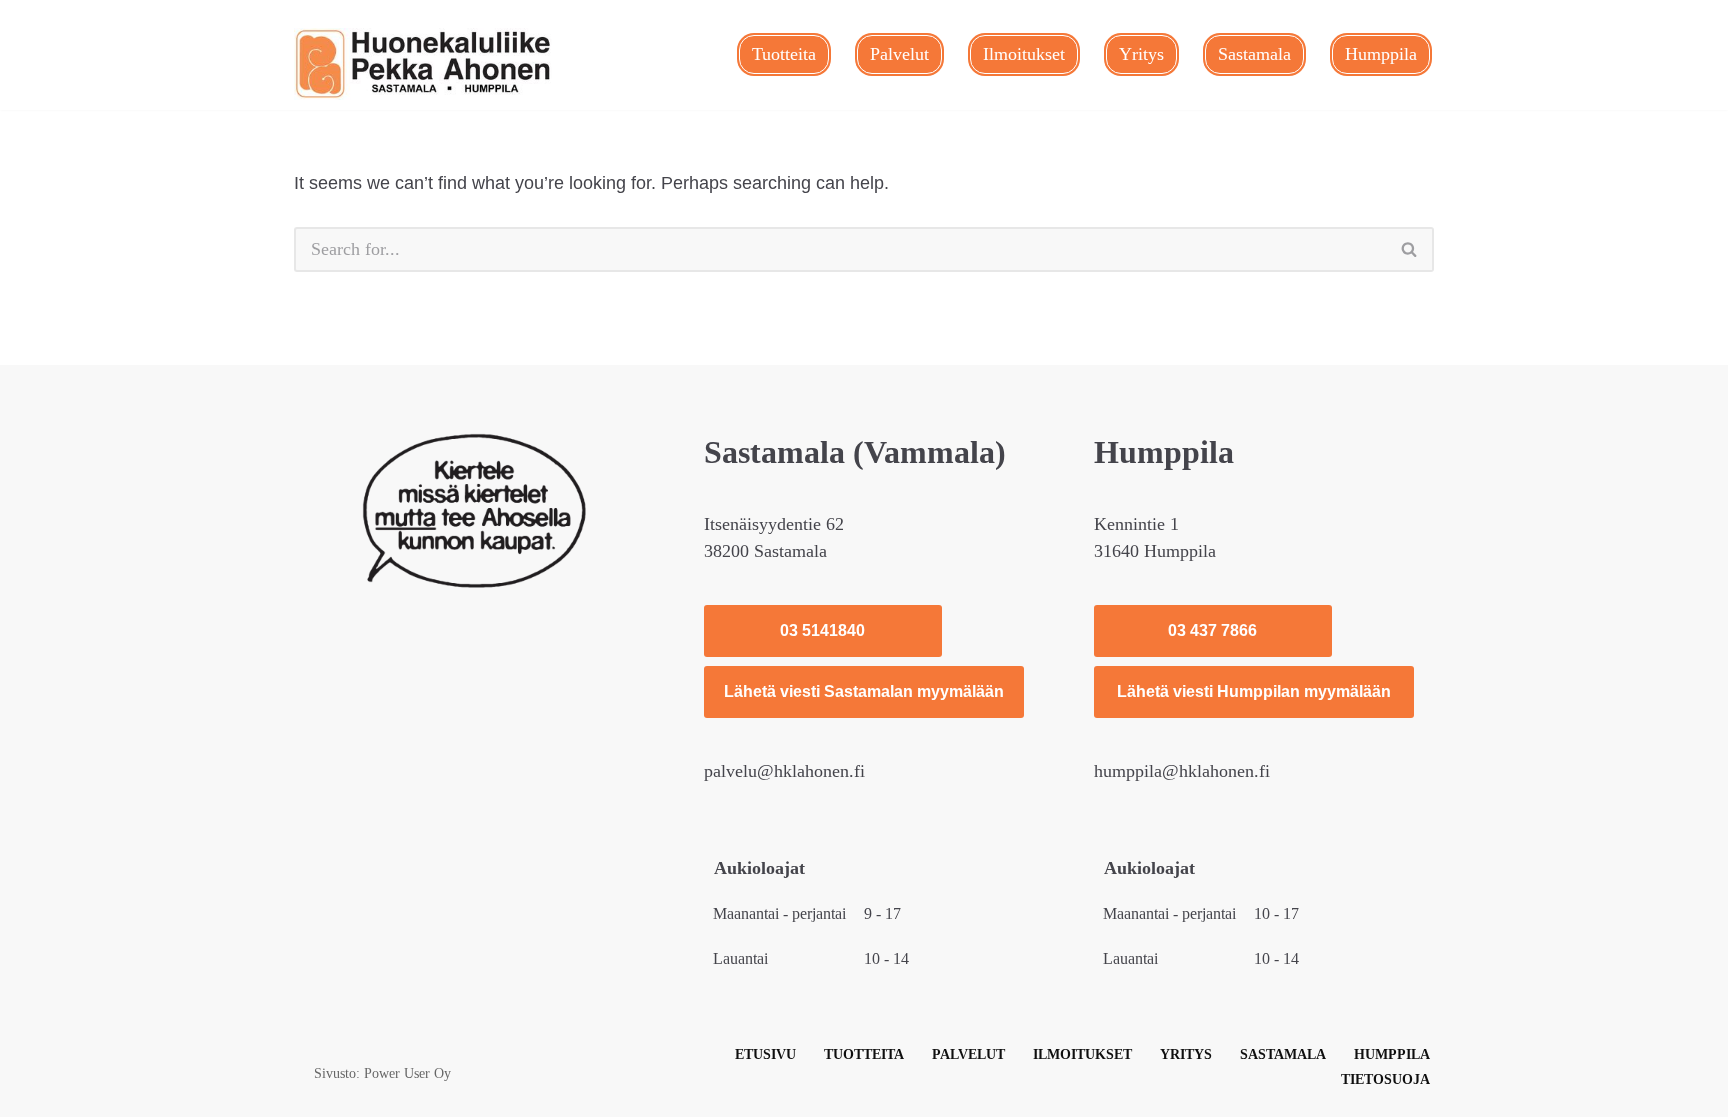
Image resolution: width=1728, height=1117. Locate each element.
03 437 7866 (1212, 630)
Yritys (1141, 54)
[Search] (1410, 249)
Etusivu (765, 1054)
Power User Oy (407, 1073)
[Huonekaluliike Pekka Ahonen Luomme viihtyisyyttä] (424, 64)
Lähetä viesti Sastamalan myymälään (864, 691)
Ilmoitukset (1024, 54)
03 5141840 (822, 630)
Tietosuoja (1385, 1079)
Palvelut (899, 54)
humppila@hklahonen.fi (1182, 771)
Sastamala (1254, 54)
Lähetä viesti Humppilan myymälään (1254, 691)
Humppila (1381, 54)
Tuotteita (784, 54)
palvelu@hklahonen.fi (784, 771)
